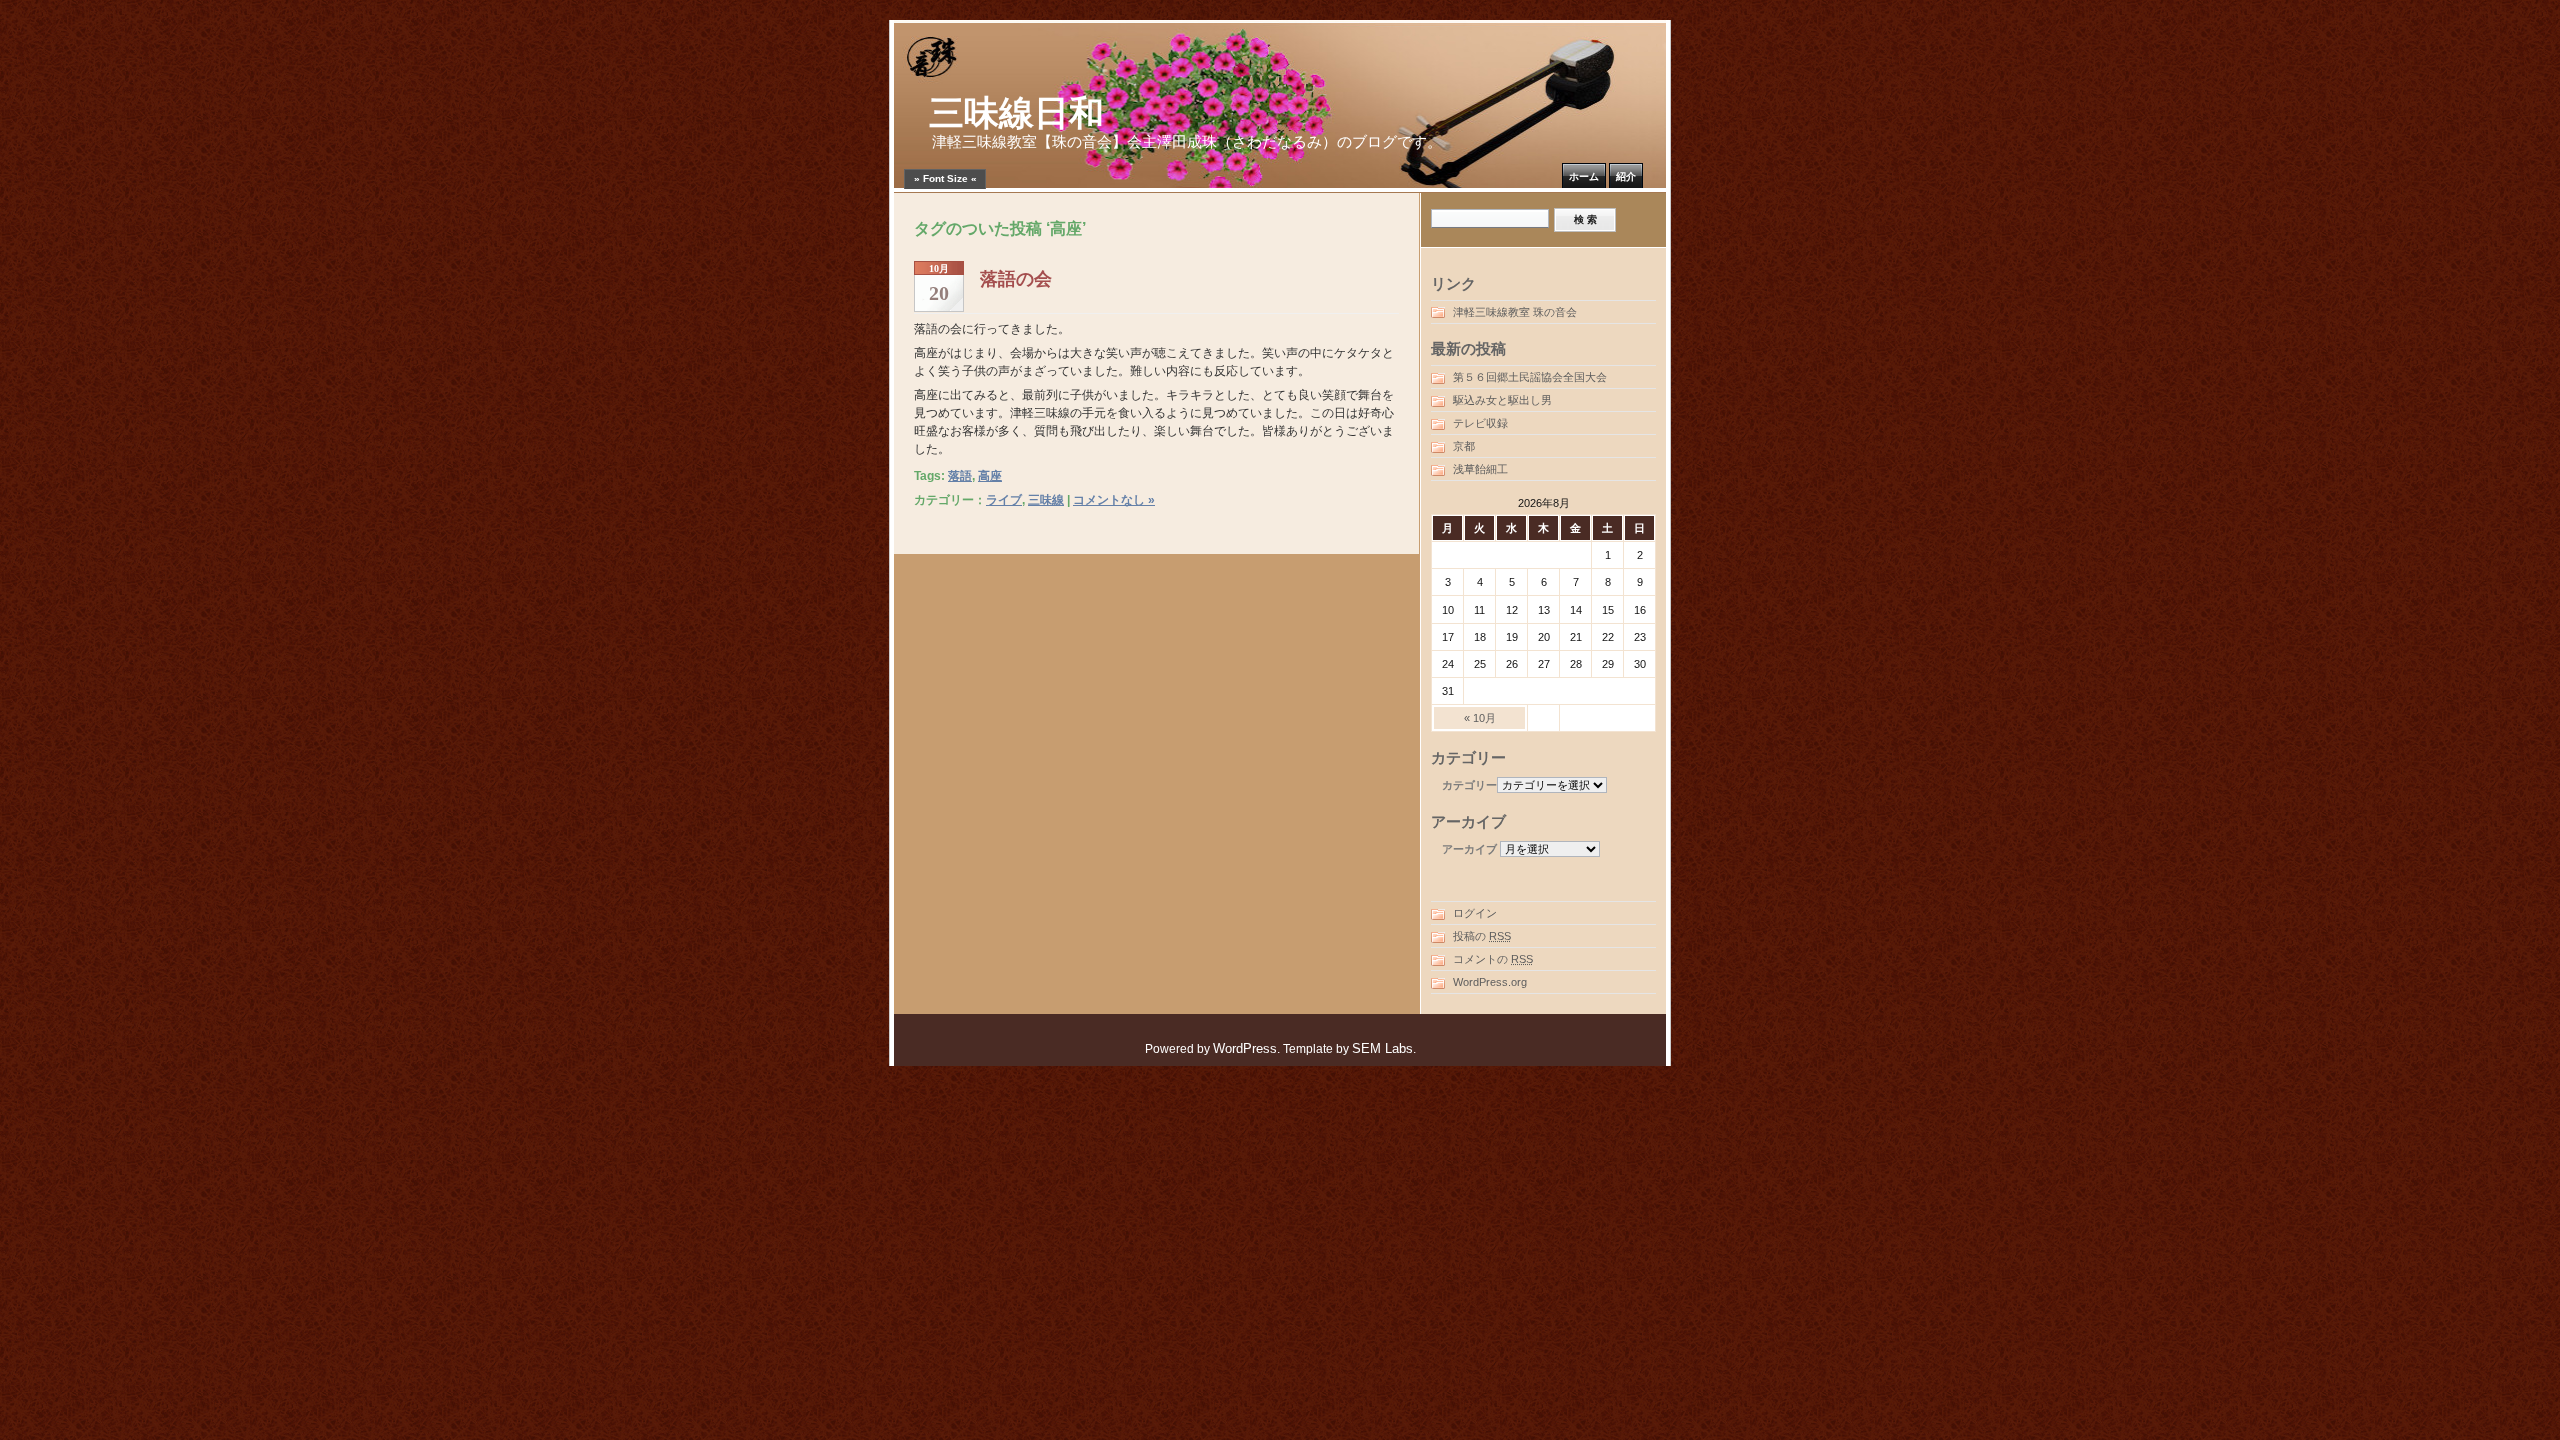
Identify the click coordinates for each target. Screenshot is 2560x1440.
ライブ (1004, 500)
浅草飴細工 (1480, 469)
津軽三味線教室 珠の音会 (1515, 312)
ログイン (1475, 913)
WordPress (1245, 1048)
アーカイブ (1469, 849)
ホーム (1584, 176)
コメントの (1493, 959)
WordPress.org (1490, 982)
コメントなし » (1114, 500)
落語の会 (1016, 279)
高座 (990, 476)
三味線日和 (1016, 113)
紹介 (1626, 176)
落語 (960, 476)
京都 (1464, 446)
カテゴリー (1469, 785)
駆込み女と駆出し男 (1502, 400)
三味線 (1046, 500)
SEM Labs (1382, 1048)
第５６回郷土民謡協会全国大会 (1530, 377)
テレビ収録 (1480, 423)
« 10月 (1480, 718)
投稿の (1482, 936)
